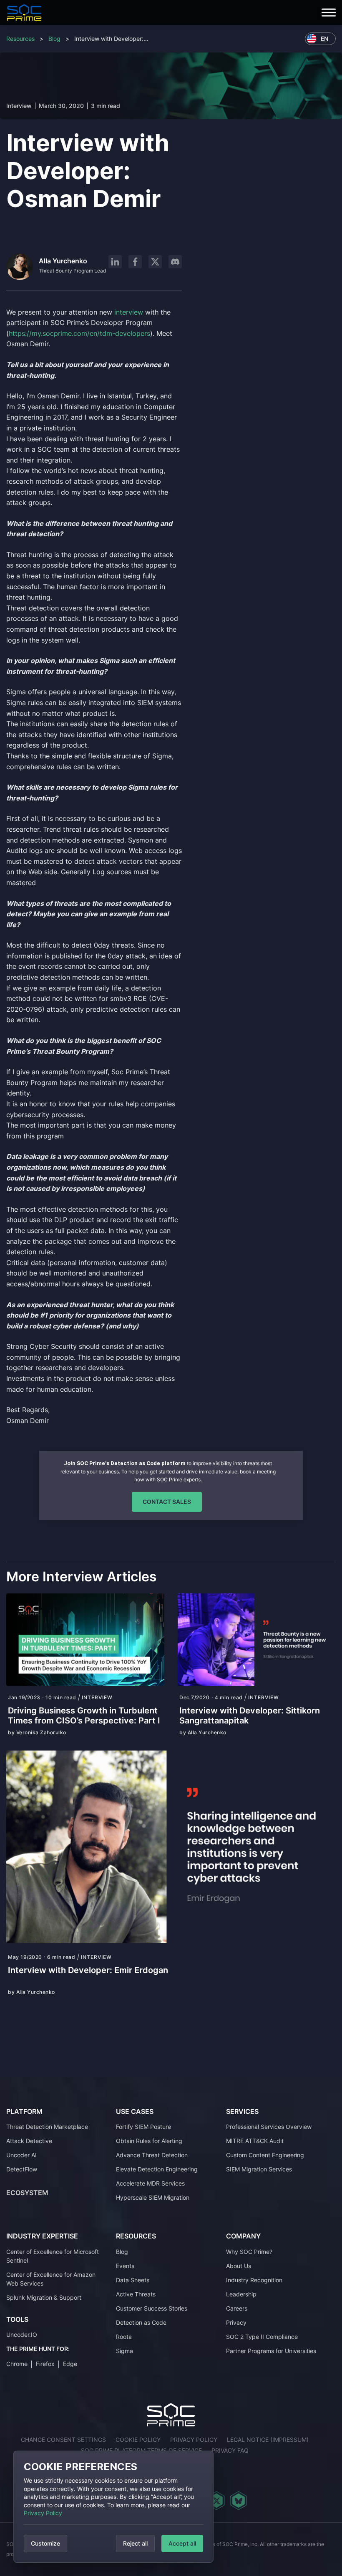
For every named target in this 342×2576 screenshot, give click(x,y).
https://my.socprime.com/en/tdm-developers (79, 333)
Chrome (17, 2364)
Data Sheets (133, 2280)
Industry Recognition (254, 2280)
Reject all (135, 2543)
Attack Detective (29, 2141)
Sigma (124, 2351)
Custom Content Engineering (265, 2155)
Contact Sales (167, 1502)
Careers (237, 2308)
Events (125, 2266)
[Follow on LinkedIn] (115, 262)
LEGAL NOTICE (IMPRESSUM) (268, 2440)
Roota (124, 2337)
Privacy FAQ (230, 2450)
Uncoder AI (21, 2155)
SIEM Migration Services (259, 2169)
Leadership (241, 2294)
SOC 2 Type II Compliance (262, 2337)
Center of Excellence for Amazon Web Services (51, 2279)
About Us (239, 2266)
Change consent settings (63, 2440)
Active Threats (136, 2294)
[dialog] (113, 2507)
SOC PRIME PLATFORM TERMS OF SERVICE (141, 2450)
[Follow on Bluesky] (239, 2501)
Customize (45, 2543)
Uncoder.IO (22, 2335)
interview (129, 312)
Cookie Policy (138, 2440)
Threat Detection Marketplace (47, 2127)
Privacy (236, 2322)
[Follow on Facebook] (135, 262)
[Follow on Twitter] (216, 2501)
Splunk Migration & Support (44, 2297)
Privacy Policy (43, 2513)
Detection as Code (141, 2322)
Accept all (182, 2543)
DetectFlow (22, 2169)
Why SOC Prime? (249, 2252)
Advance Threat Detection (152, 2155)
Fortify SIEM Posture (143, 2127)
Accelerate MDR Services (150, 2183)
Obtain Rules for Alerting (149, 2141)
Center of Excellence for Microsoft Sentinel (53, 2256)
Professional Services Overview (269, 2127)
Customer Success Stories (152, 2308)
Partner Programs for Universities (271, 2351)
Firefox (45, 2364)
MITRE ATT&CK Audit (255, 2141)
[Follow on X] (155, 262)
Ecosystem (27, 2193)
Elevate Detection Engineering (157, 2169)
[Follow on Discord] (175, 262)
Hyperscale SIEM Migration (153, 2197)
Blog (54, 39)
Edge (70, 2364)
